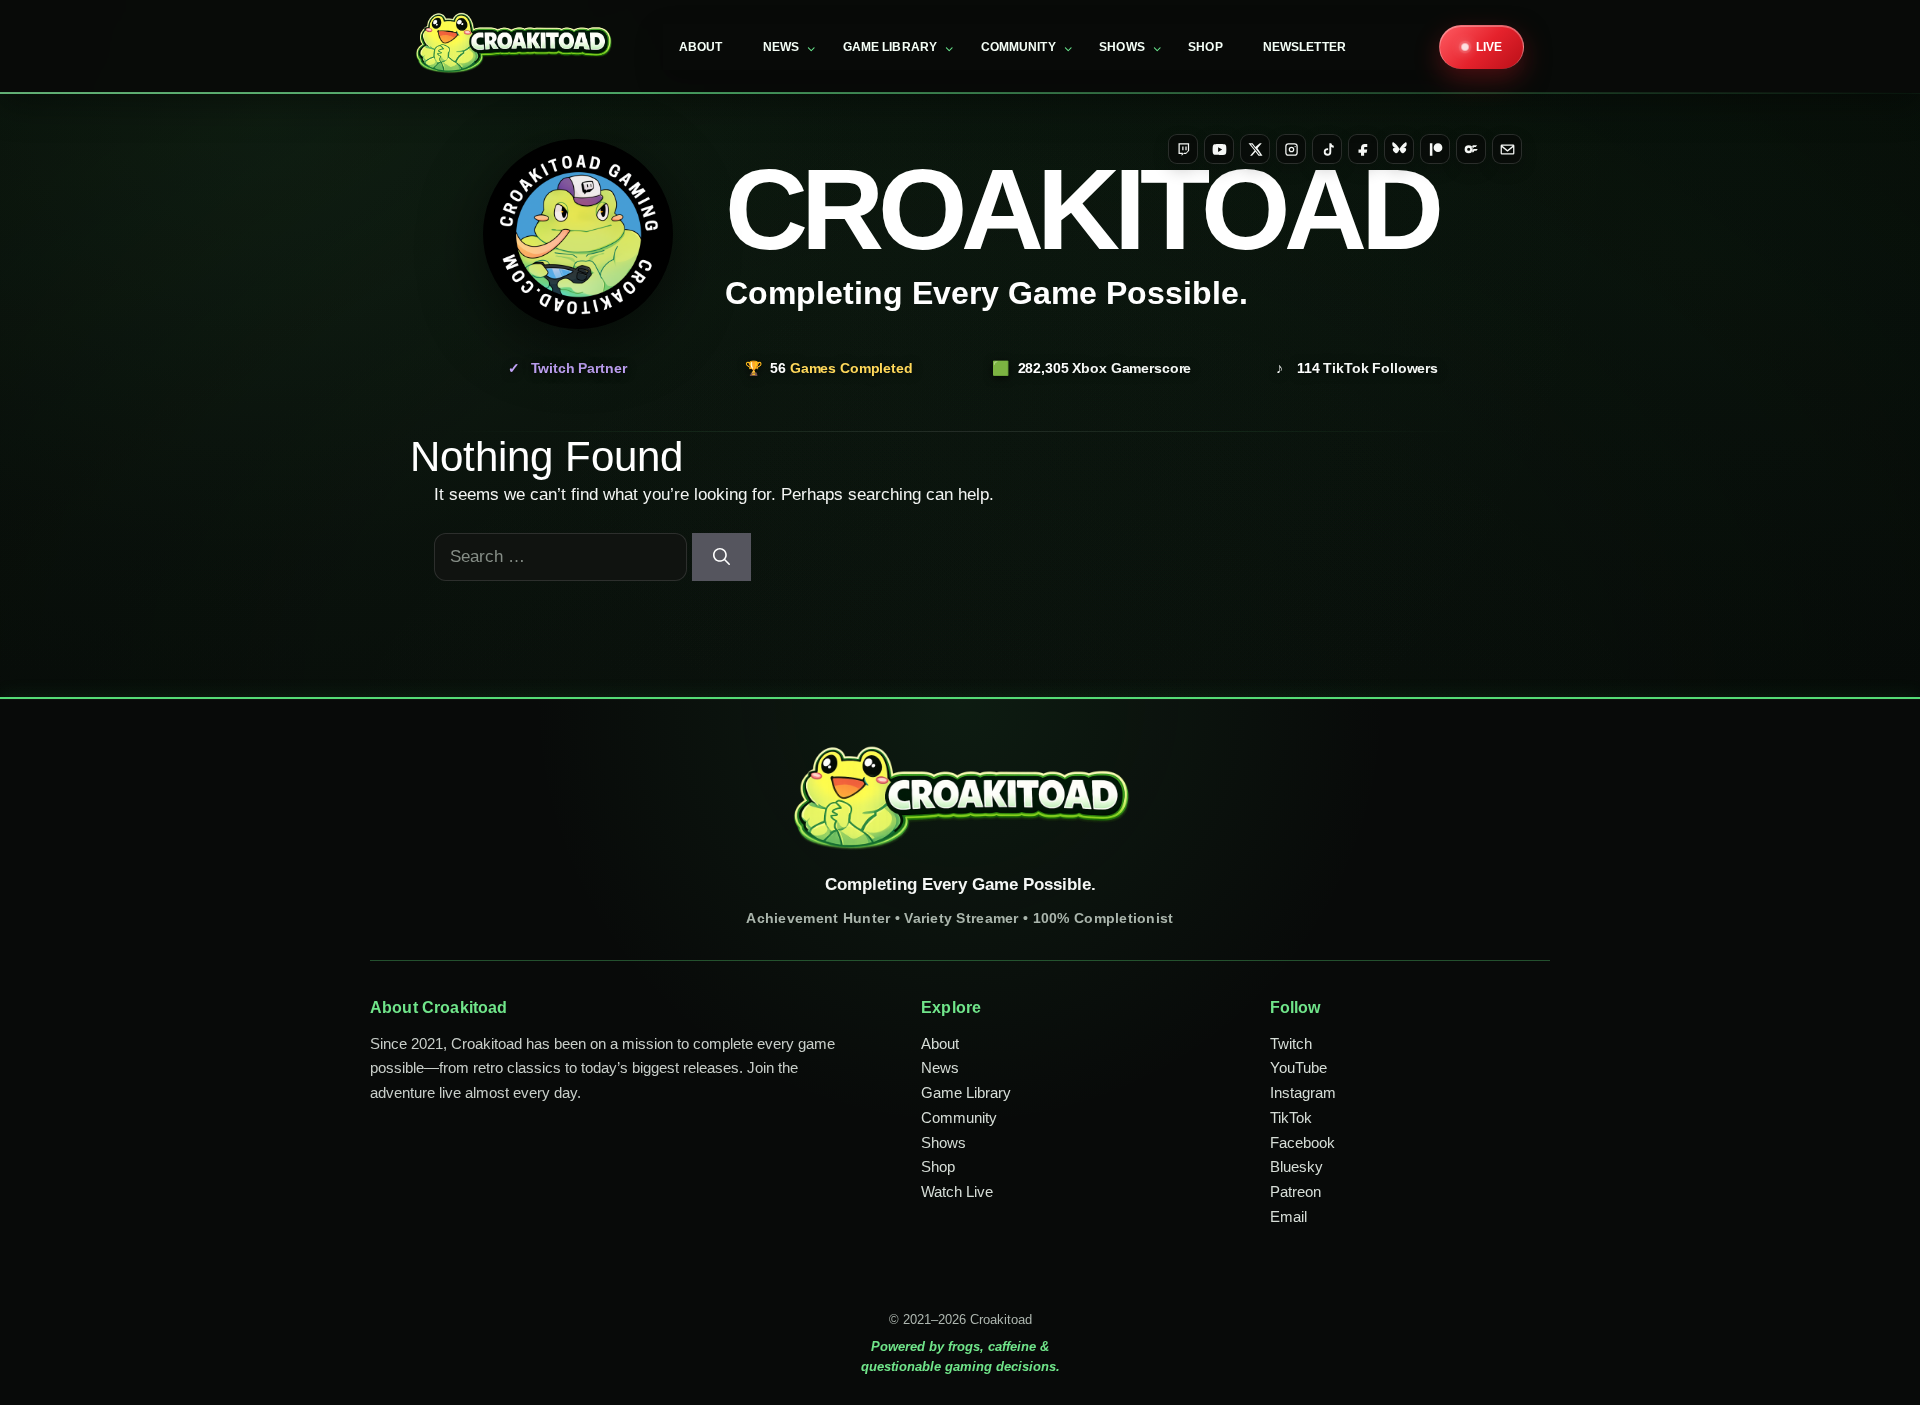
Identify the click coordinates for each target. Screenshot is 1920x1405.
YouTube (1298, 1067)
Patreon (1295, 1191)
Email (1288, 1216)
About (701, 47)
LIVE (1489, 47)
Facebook (1302, 1142)
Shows (1122, 47)
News (781, 47)
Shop (1205, 47)
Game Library (890, 47)
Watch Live (957, 1191)
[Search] (721, 557)
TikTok (1291, 1117)
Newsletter (1304, 47)
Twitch (1291, 1043)
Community (1018, 47)
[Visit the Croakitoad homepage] (578, 234)
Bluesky (1296, 1166)
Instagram (1303, 1092)
